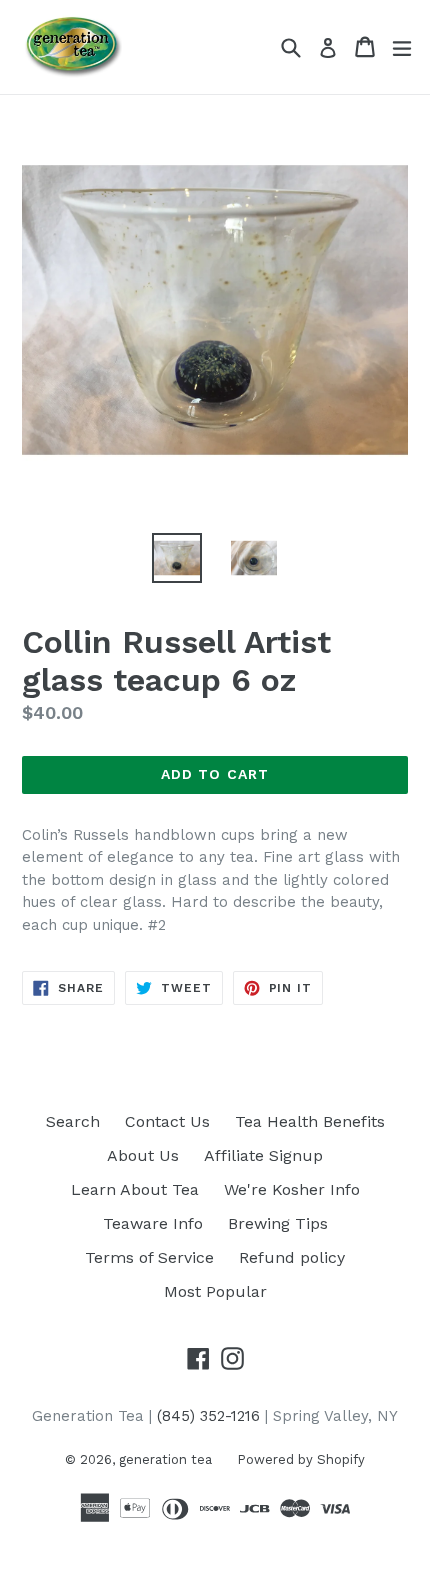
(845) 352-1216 (208, 1416)
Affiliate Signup (263, 1155)
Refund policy (292, 1257)
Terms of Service (149, 1257)
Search (73, 1121)
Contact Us (167, 1121)
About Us (143, 1155)
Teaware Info (153, 1223)
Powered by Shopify (301, 1459)
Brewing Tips (278, 1223)
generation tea (165, 1459)
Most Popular (215, 1291)
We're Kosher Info (292, 1189)
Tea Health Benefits (310, 1121)
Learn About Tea (135, 1189)
